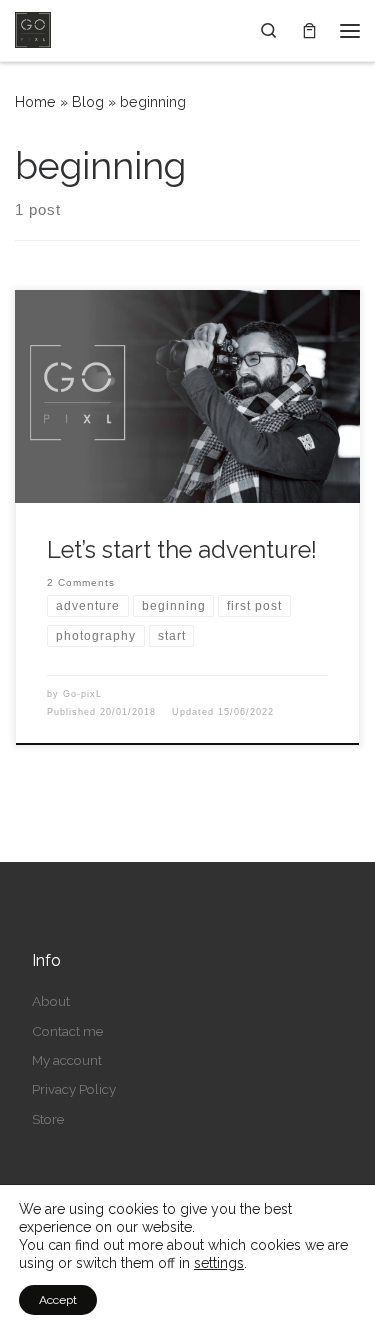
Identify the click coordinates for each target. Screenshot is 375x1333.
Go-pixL (82, 694)
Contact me (67, 1031)
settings (219, 1263)
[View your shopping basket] (309, 30)
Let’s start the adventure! (182, 550)
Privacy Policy (74, 1089)
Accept (58, 1300)
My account (67, 1060)
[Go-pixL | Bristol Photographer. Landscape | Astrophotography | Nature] (33, 28)
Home (35, 102)
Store (48, 1119)
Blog (88, 102)
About (51, 1001)
